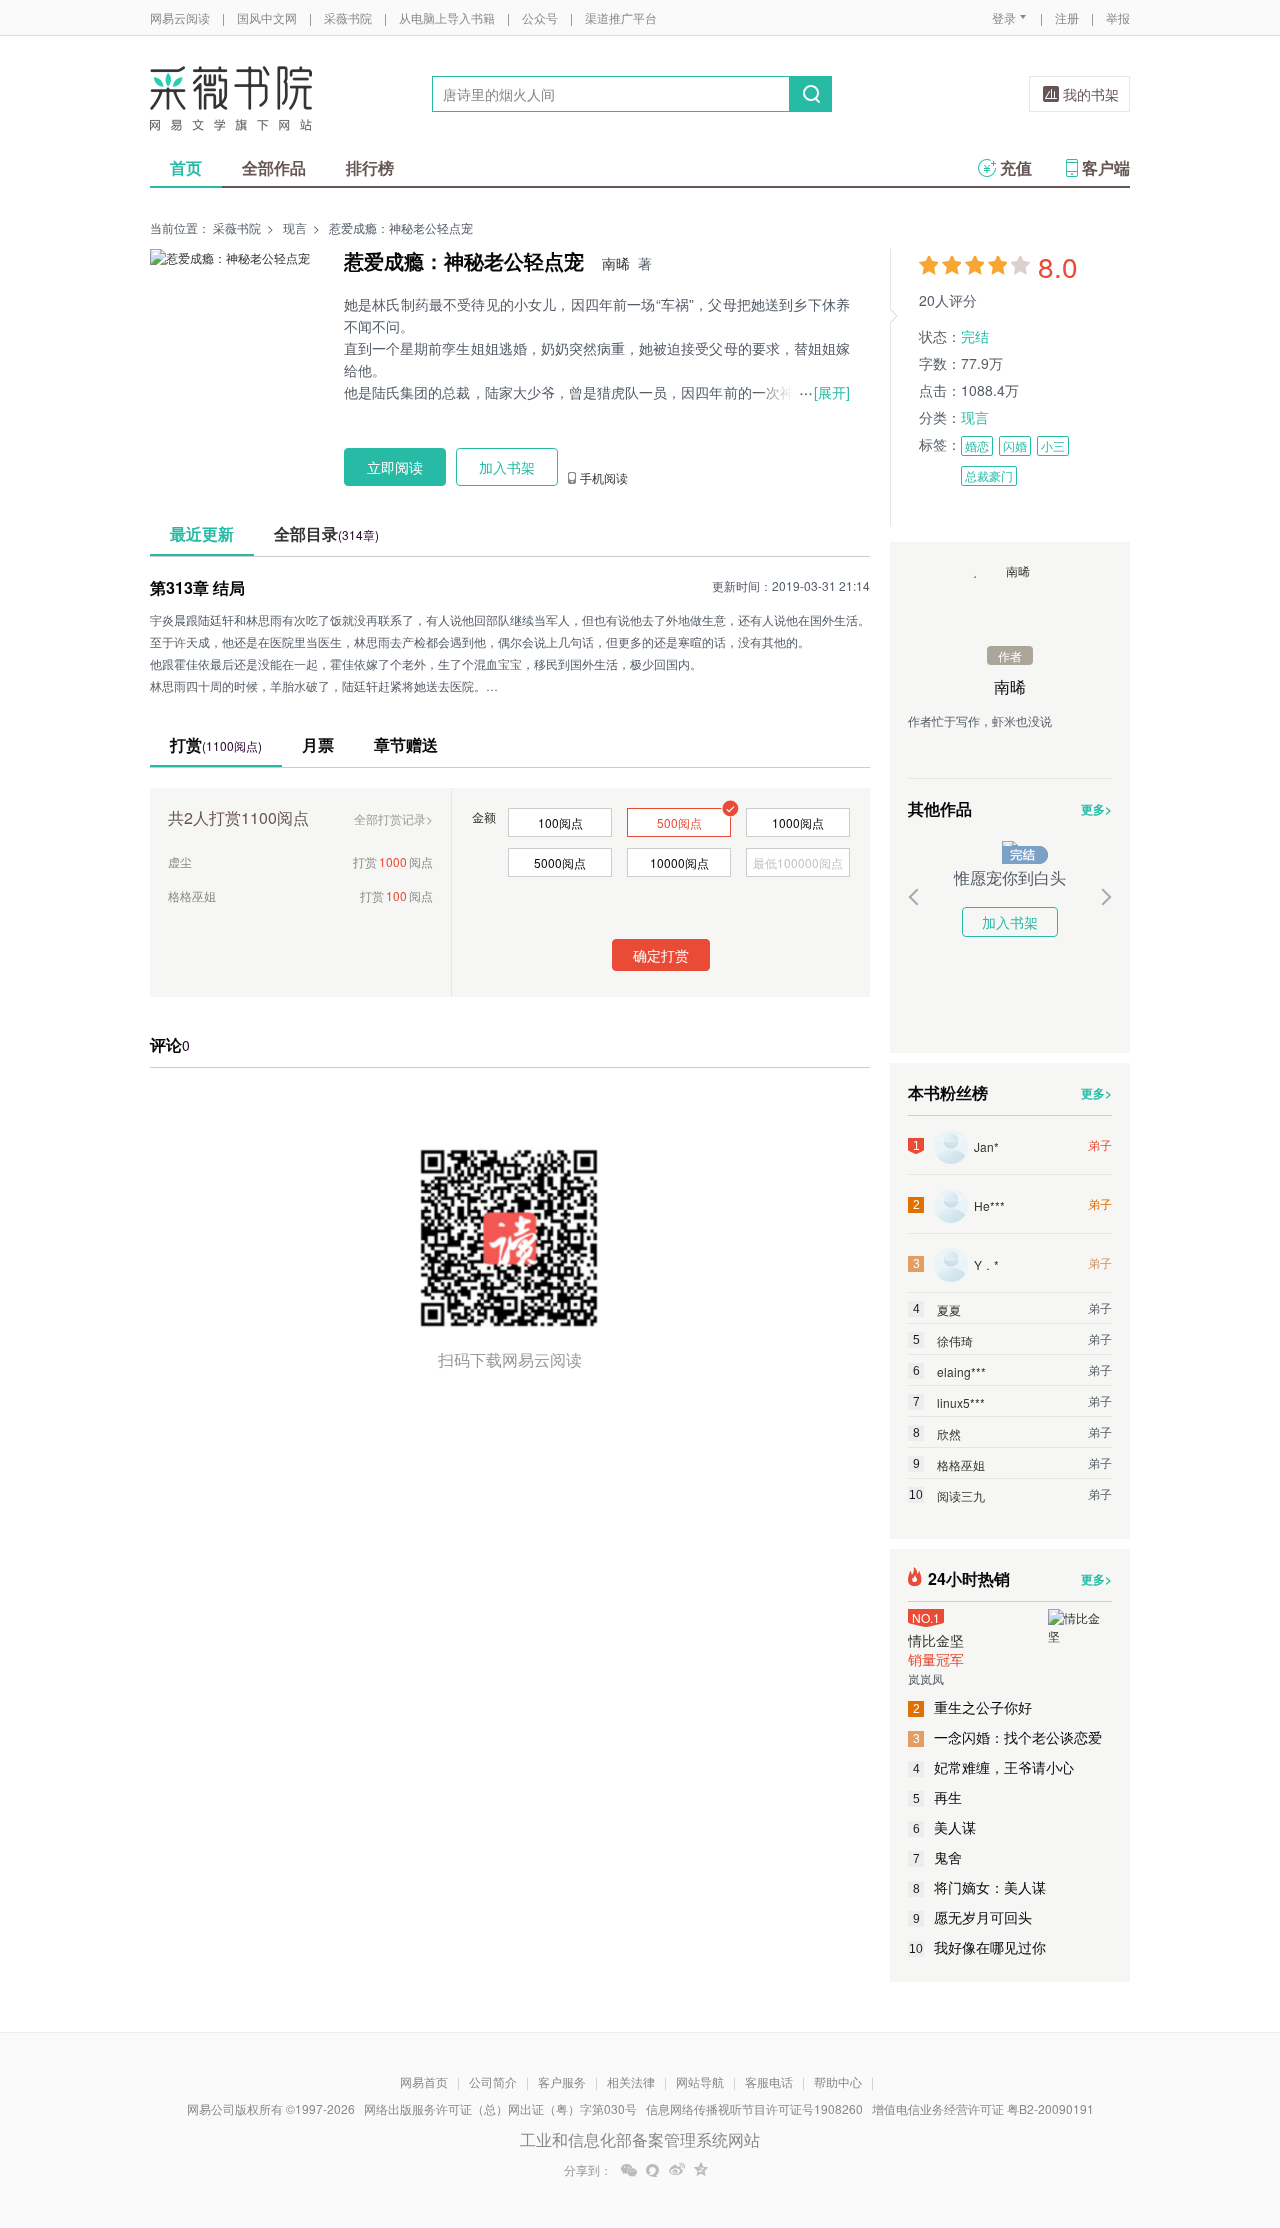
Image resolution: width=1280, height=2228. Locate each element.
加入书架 (1010, 922)
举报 (1118, 17)
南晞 (616, 263)
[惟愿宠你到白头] (1010, 849)
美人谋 (945, 1827)
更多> (1096, 809)
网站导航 (700, 2081)
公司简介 (493, 2081)
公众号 (540, 17)
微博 (677, 2170)
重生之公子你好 (973, 1707)
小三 (1053, 445)
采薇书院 (348, 17)
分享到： (588, 2170)
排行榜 (370, 167)
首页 (186, 167)
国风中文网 (267, 17)
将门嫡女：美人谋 (980, 1887)
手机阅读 (604, 478)
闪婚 (1015, 445)
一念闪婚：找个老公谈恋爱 (1008, 1737)
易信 (653, 2170)
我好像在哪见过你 (977, 1947)
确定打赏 (661, 955)
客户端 (1106, 167)
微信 (629, 2170)
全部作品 (274, 167)
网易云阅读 (180, 17)
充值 (1016, 167)
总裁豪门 (989, 475)
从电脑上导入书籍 (447, 17)
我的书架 (1091, 94)
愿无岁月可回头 (973, 1917)
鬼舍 (938, 1857)
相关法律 (631, 2081)
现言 (295, 227)
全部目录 (326, 533)
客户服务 (562, 2081)
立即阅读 (395, 467)
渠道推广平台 (621, 17)
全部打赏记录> (393, 818)
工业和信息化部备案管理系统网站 (640, 2139)
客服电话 (769, 2081)
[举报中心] (1185, 2111)
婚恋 (977, 445)
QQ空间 (701, 2170)
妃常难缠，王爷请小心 (994, 1767)
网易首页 (424, 2081)
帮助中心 (838, 2081)
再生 (938, 1797)
